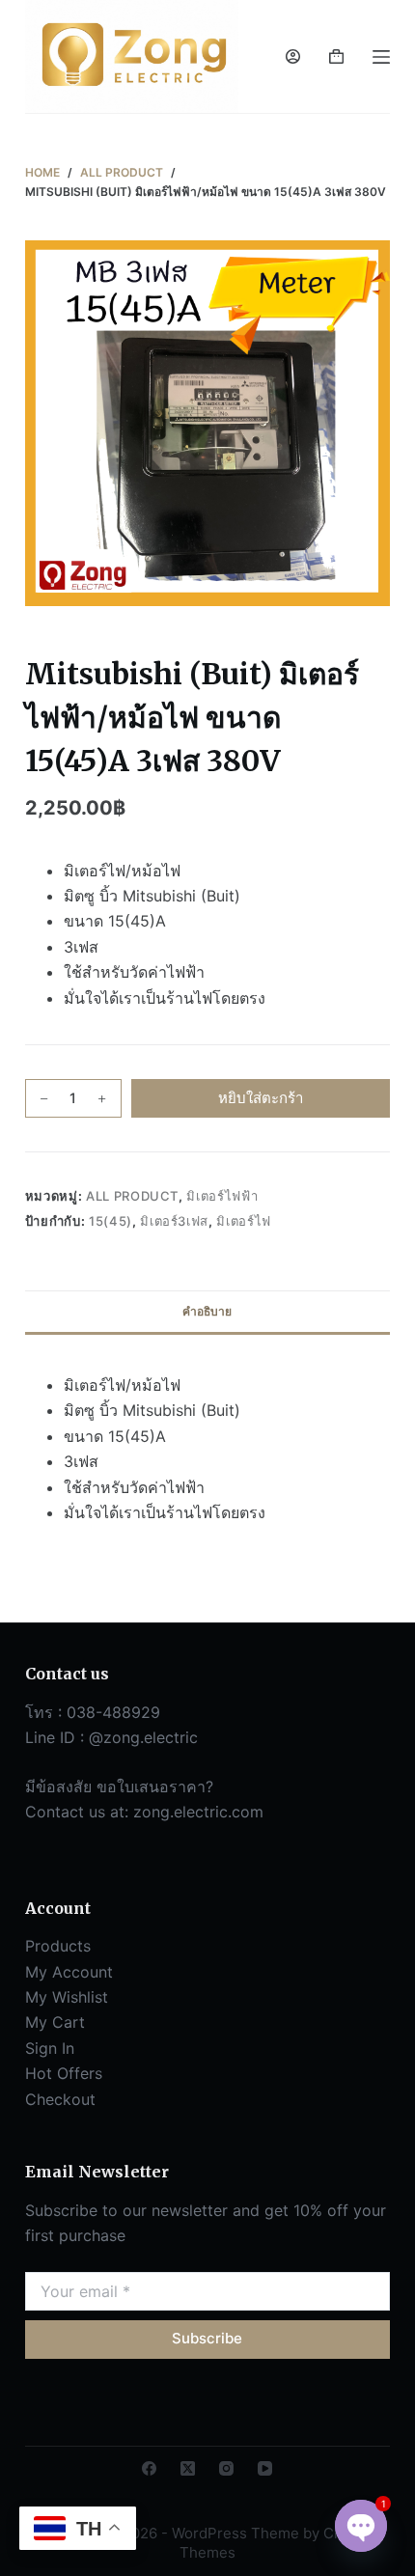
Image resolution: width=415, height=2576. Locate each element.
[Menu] (381, 57)
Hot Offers (64, 2073)
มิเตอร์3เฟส (174, 1221)
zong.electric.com (198, 1812)
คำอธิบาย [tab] (207, 1311)
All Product (132, 1196)
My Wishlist (67, 1997)
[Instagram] (226, 2468)
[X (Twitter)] (188, 2468)
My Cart (55, 2022)
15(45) (111, 1221)
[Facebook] (149, 2468)
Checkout (60, 2099)
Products (58, 1946)
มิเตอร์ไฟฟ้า (222, 1196)
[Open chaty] (361, 2526)
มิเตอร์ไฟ (244, 1221)
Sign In (50, 2048)
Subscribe (207, 2338)
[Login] (293, 56)
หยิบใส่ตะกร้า (261, 1098)
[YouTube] (265, 2468)
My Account (69, 1972)
